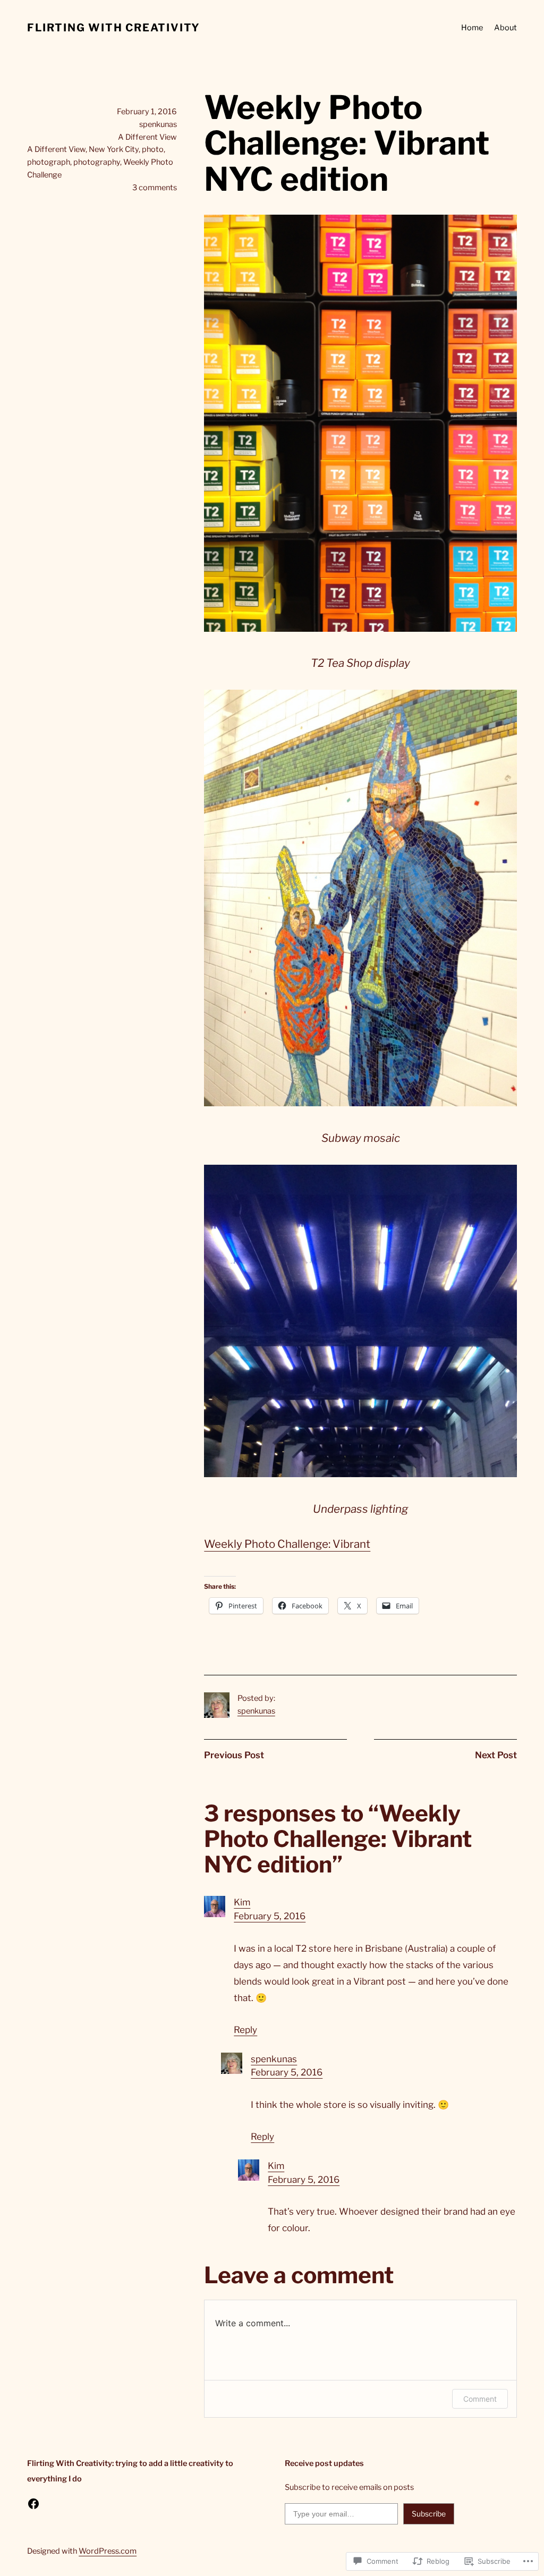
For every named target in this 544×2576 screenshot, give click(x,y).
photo (153, 149)
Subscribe (429, 2514)
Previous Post (234, 1755)
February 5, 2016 (270, 1916)
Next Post (496, 1755)
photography (97, 162)
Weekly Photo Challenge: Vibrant (287, 1544)
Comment (480, 2399)
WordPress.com (108, 2551)
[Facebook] (33, 2504)
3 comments (155, 188)
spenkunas (256, 1711)
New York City (114, 149)
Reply (245, 2030)
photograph (49, 162)
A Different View (147, 137)
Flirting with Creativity (114, 28)
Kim (242, 1902)
